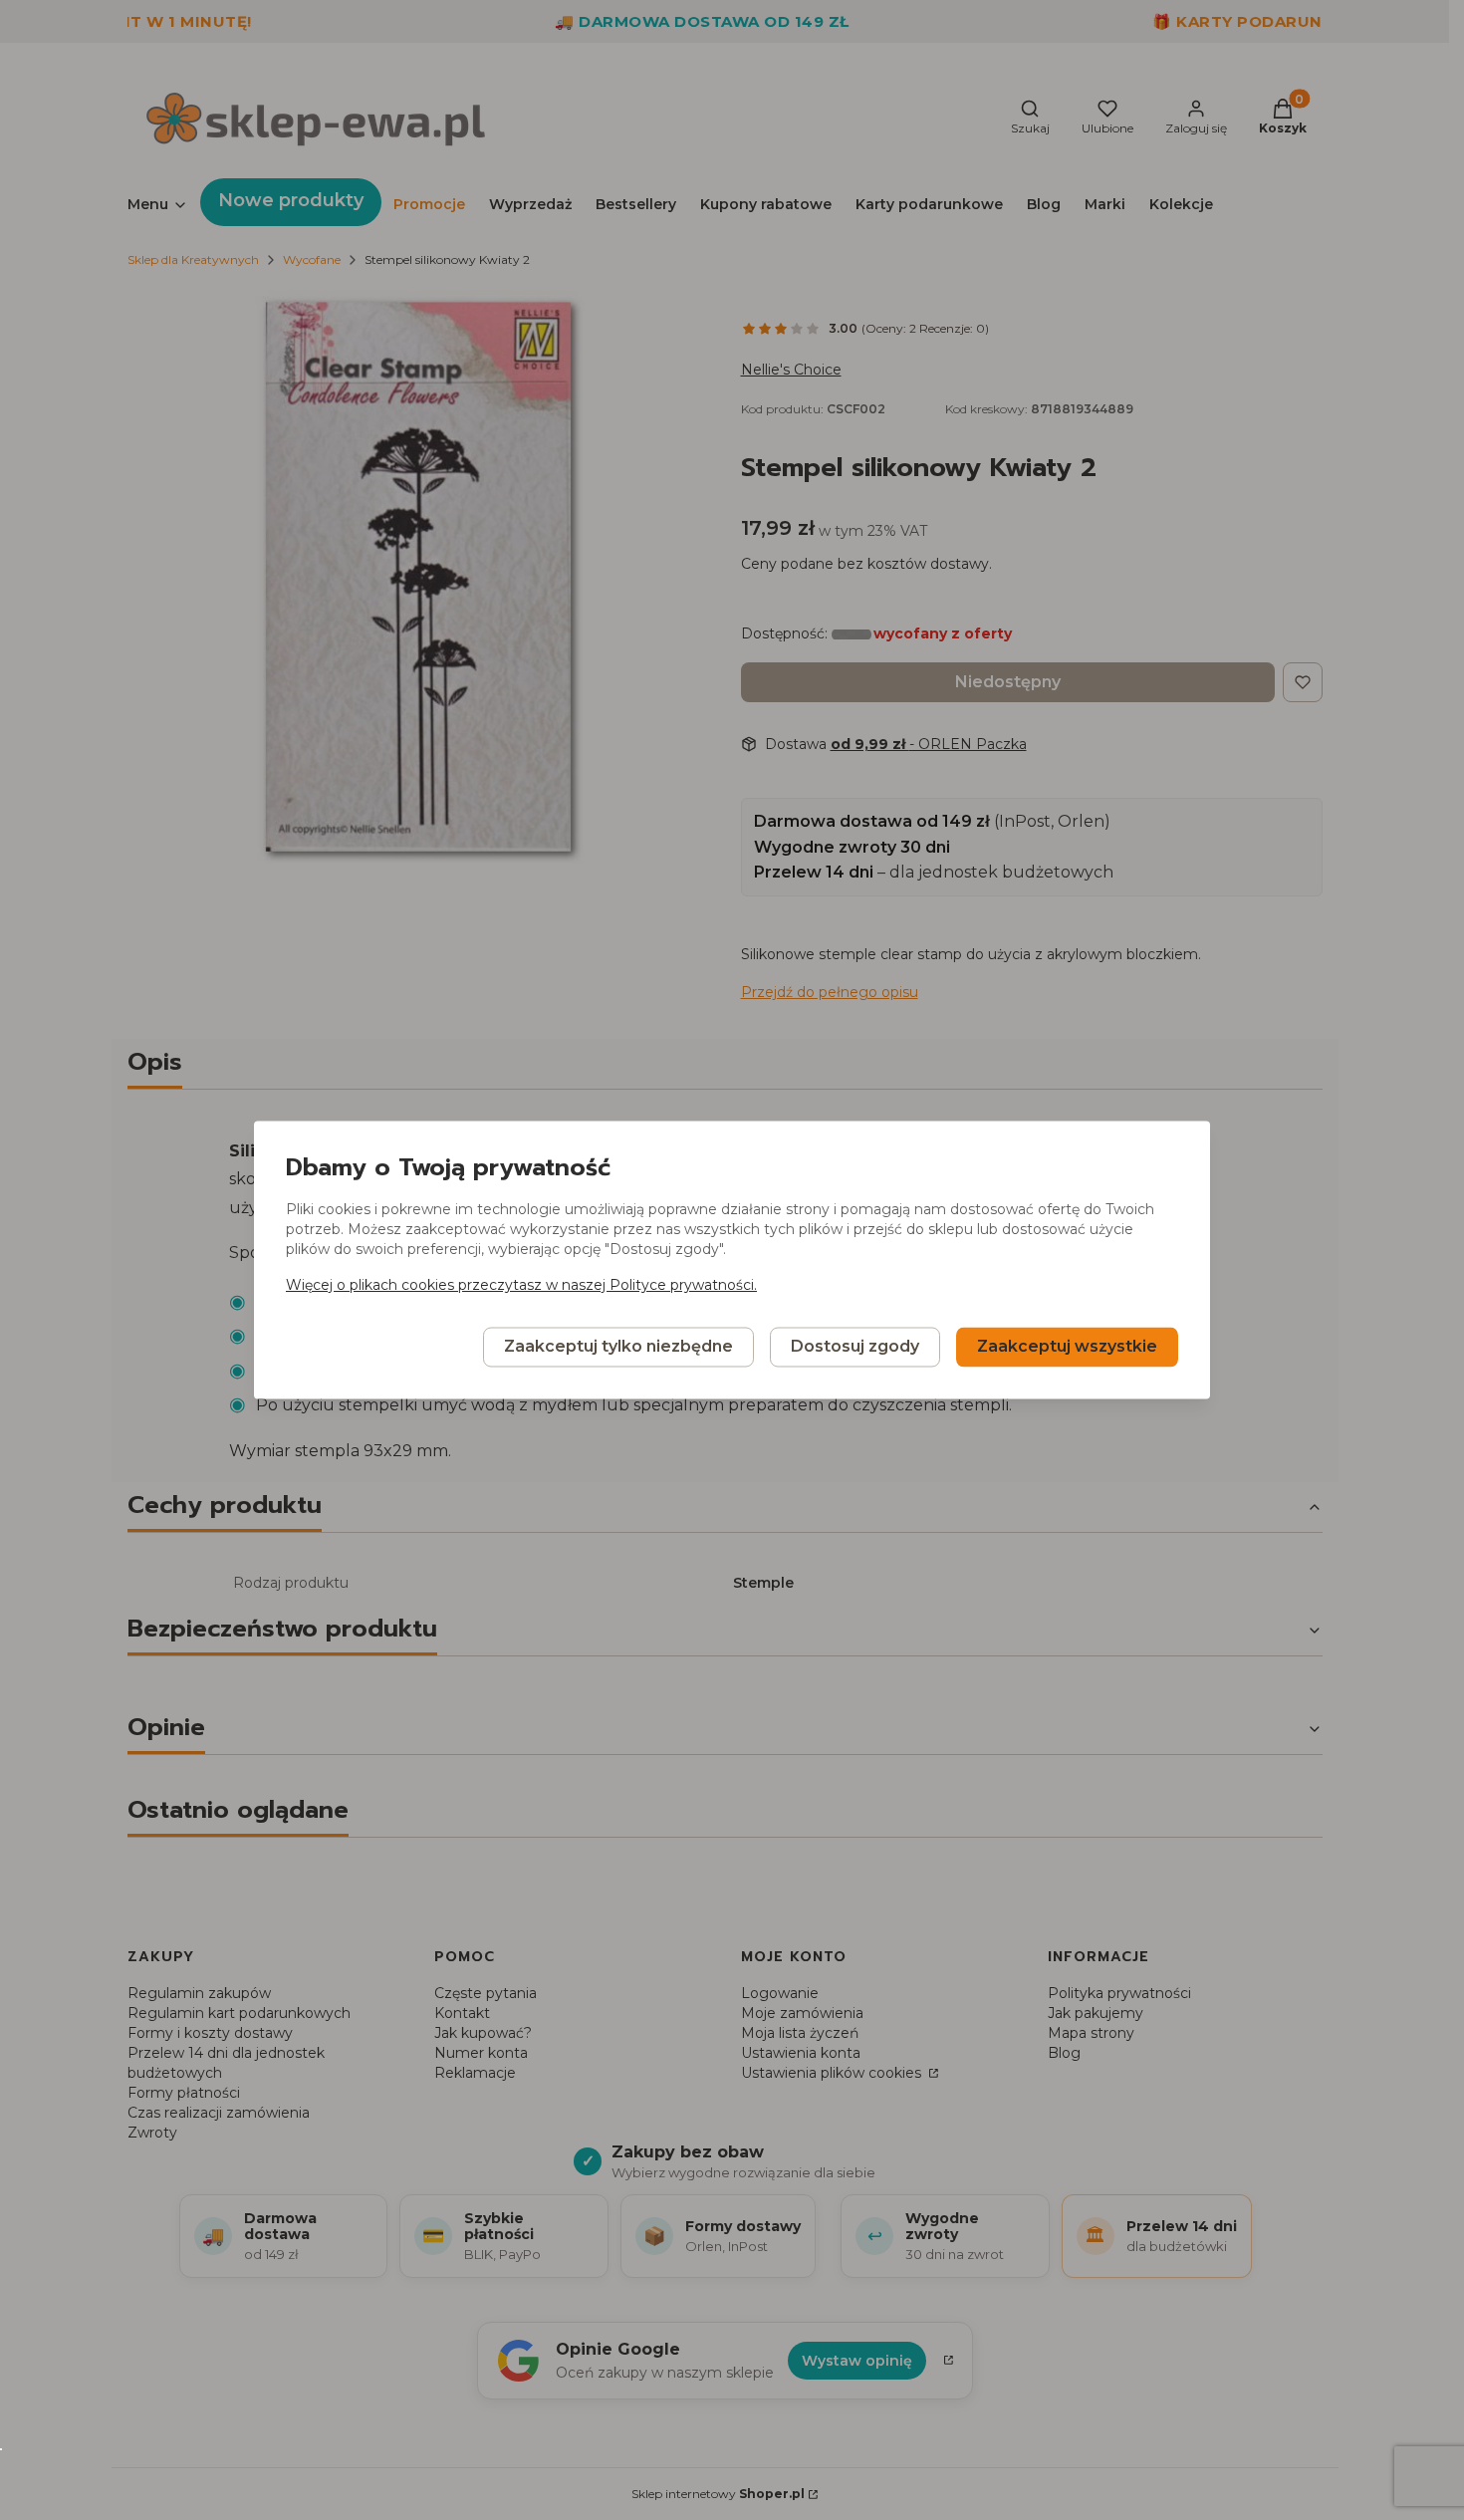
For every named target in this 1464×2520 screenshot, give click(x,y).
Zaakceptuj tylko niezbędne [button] (618, 1347)
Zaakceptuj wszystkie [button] (1067, 1347)
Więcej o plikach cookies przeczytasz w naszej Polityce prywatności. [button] (521, 1286)
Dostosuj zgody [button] (855, 1347)
